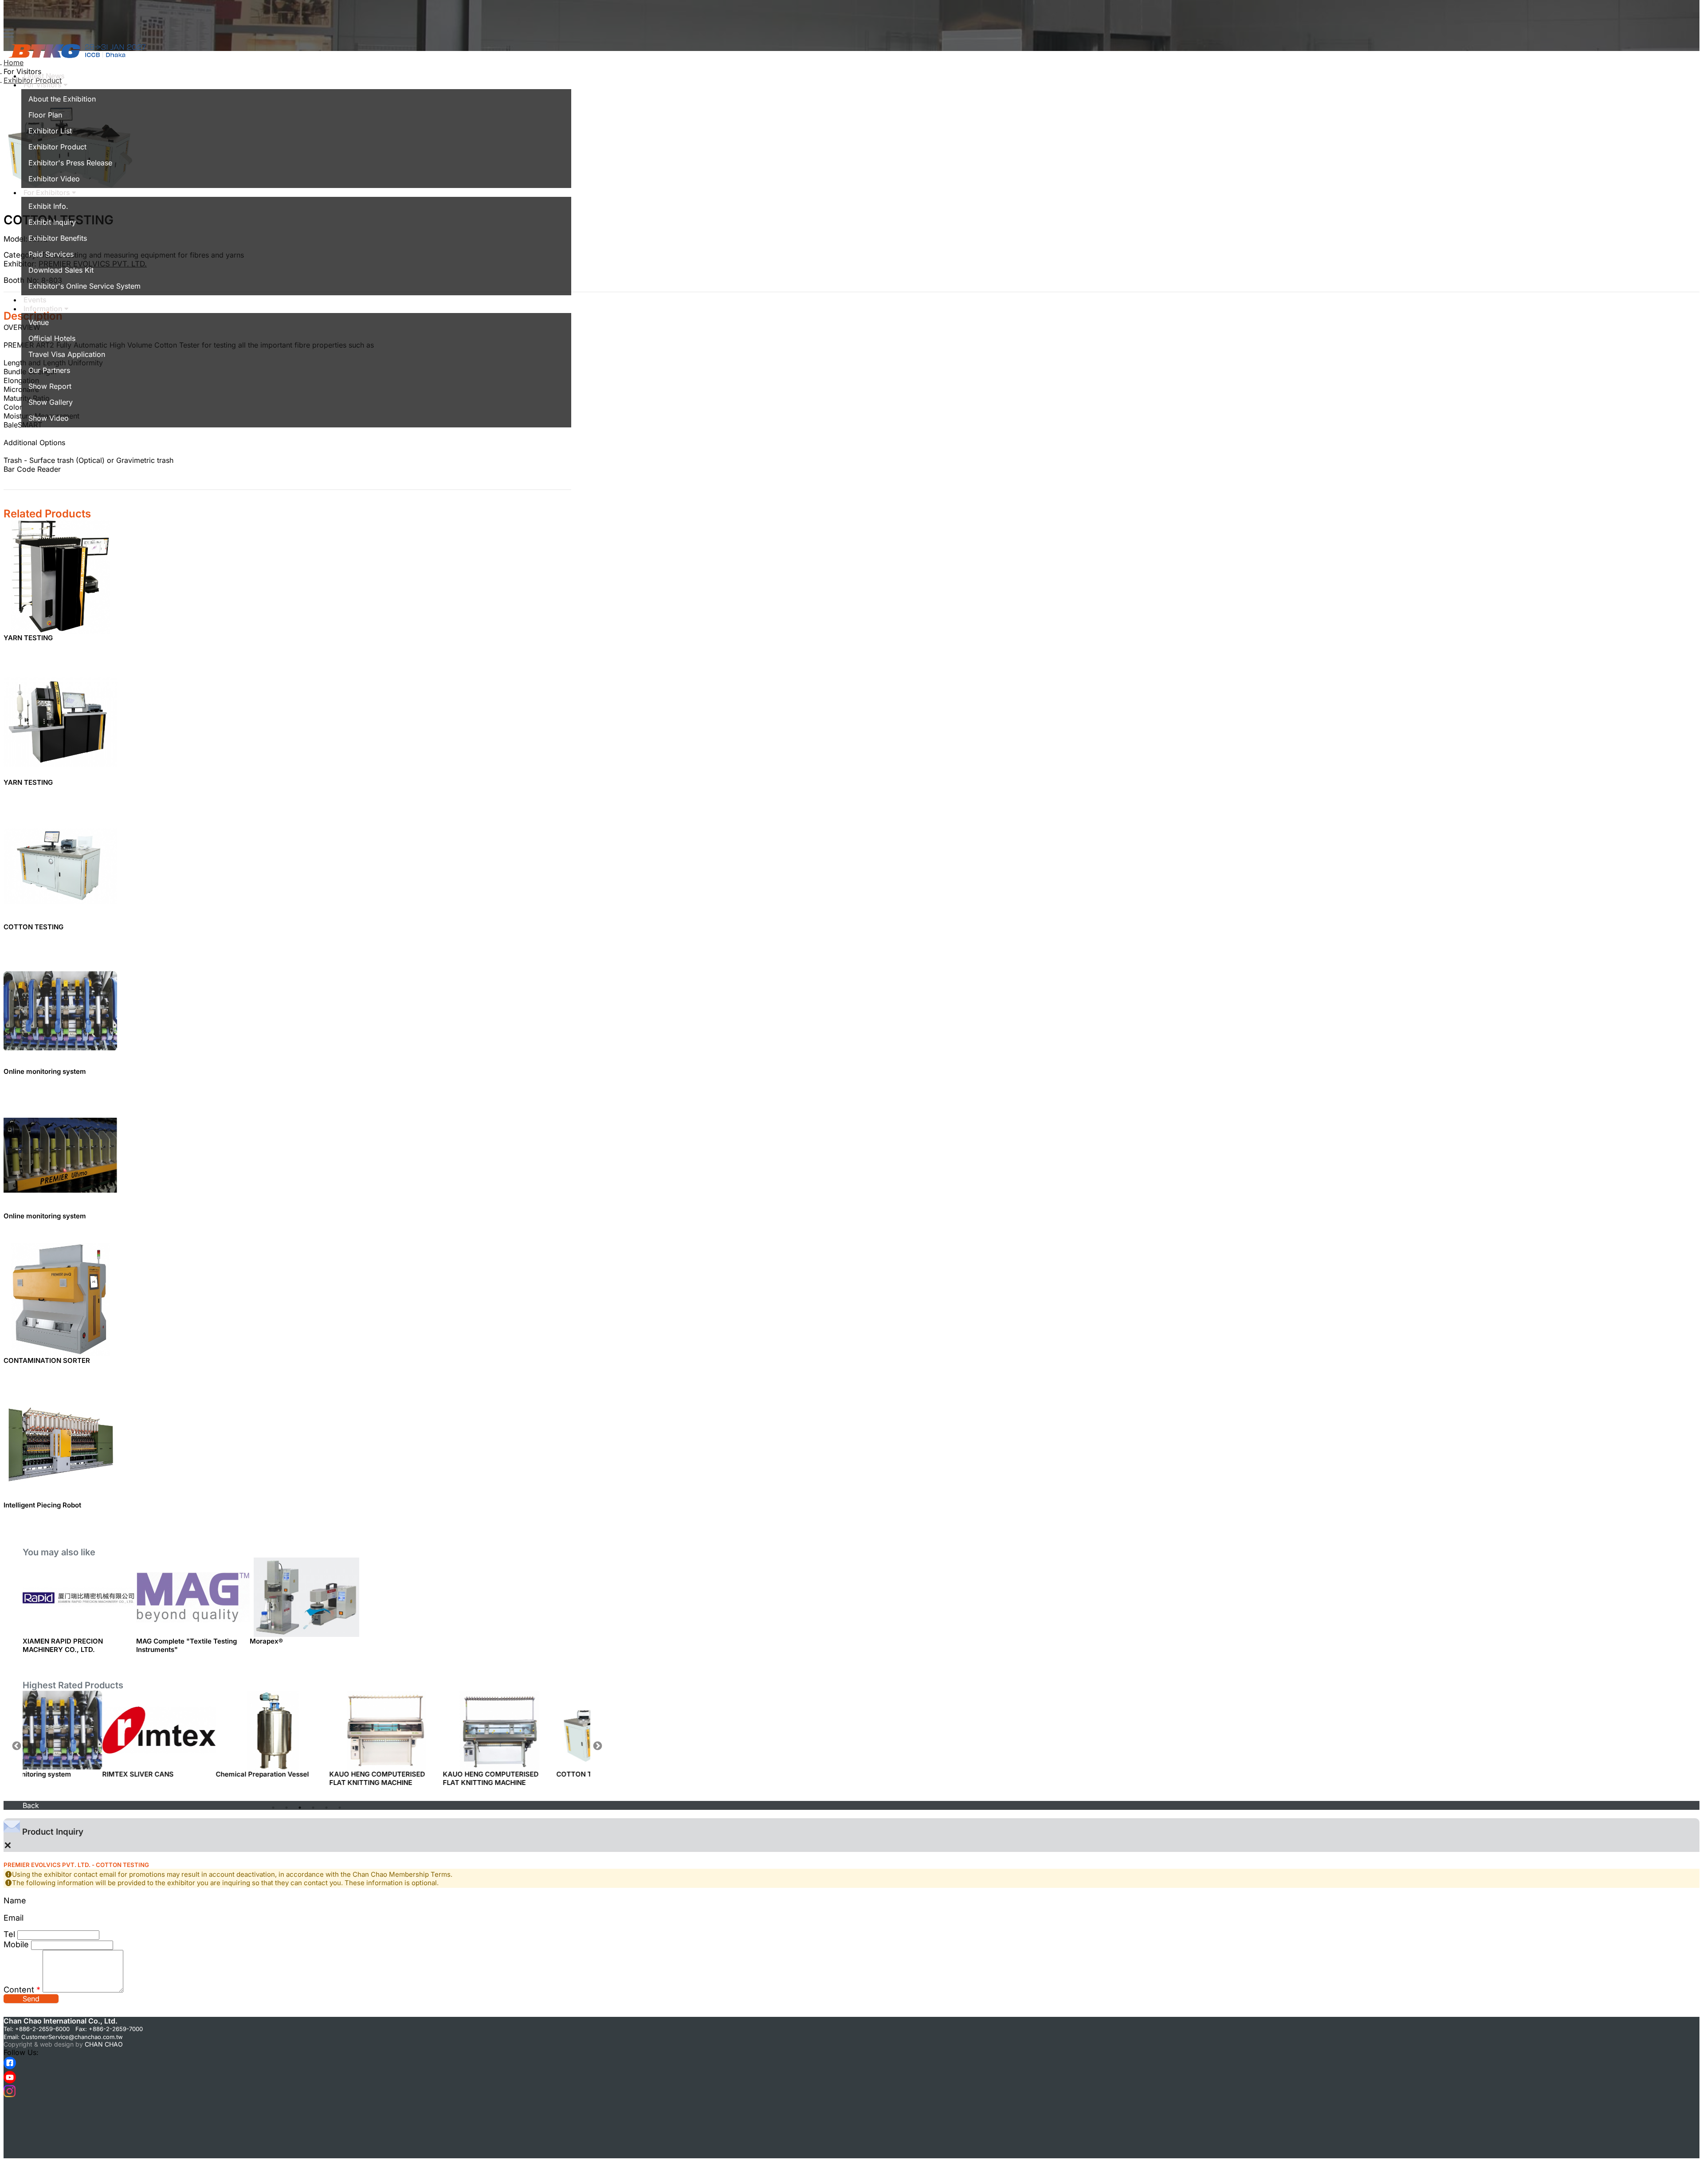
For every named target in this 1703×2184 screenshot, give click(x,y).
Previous (16, 1746)
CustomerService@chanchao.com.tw (72, 2037)
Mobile (16, 1944)
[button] (45, 85)
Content (22, 1990)
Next (597, 1746)
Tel (9, 1934)
